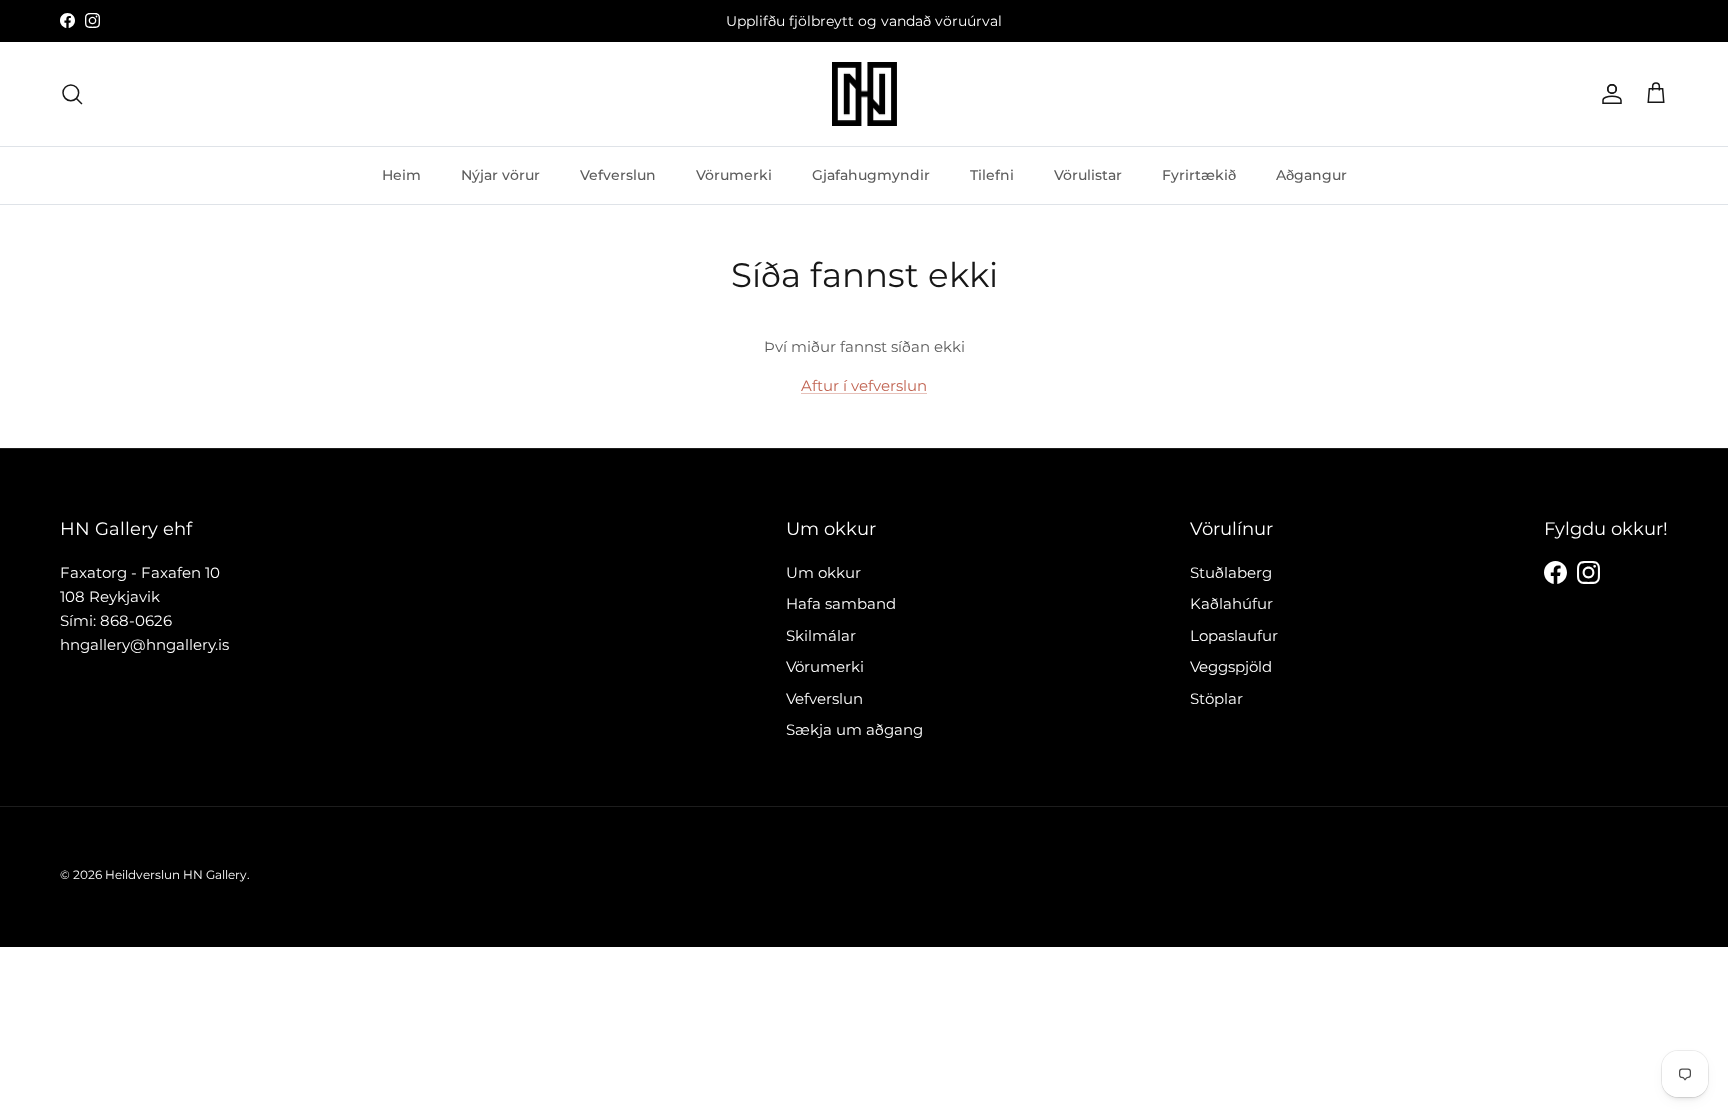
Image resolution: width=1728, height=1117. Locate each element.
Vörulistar (1088, 175)
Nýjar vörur (500, 175)
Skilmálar (821, 635)
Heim (401, 175)
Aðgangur (1311, 175)
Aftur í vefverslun (864, 385)
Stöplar (1216, 698)
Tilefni (992, 175)
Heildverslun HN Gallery (176, 874)
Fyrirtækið (1199, 175)
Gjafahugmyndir (871, 175)
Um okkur (823, 572)
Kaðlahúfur (1231, 603)
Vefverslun (618, 175)
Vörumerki (734, 175)
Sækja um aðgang (854, 729)
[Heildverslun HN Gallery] (864, 94)
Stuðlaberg (1231, 572)
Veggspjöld (1231, 666)
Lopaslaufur (1234, 635)
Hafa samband (841, 603)
